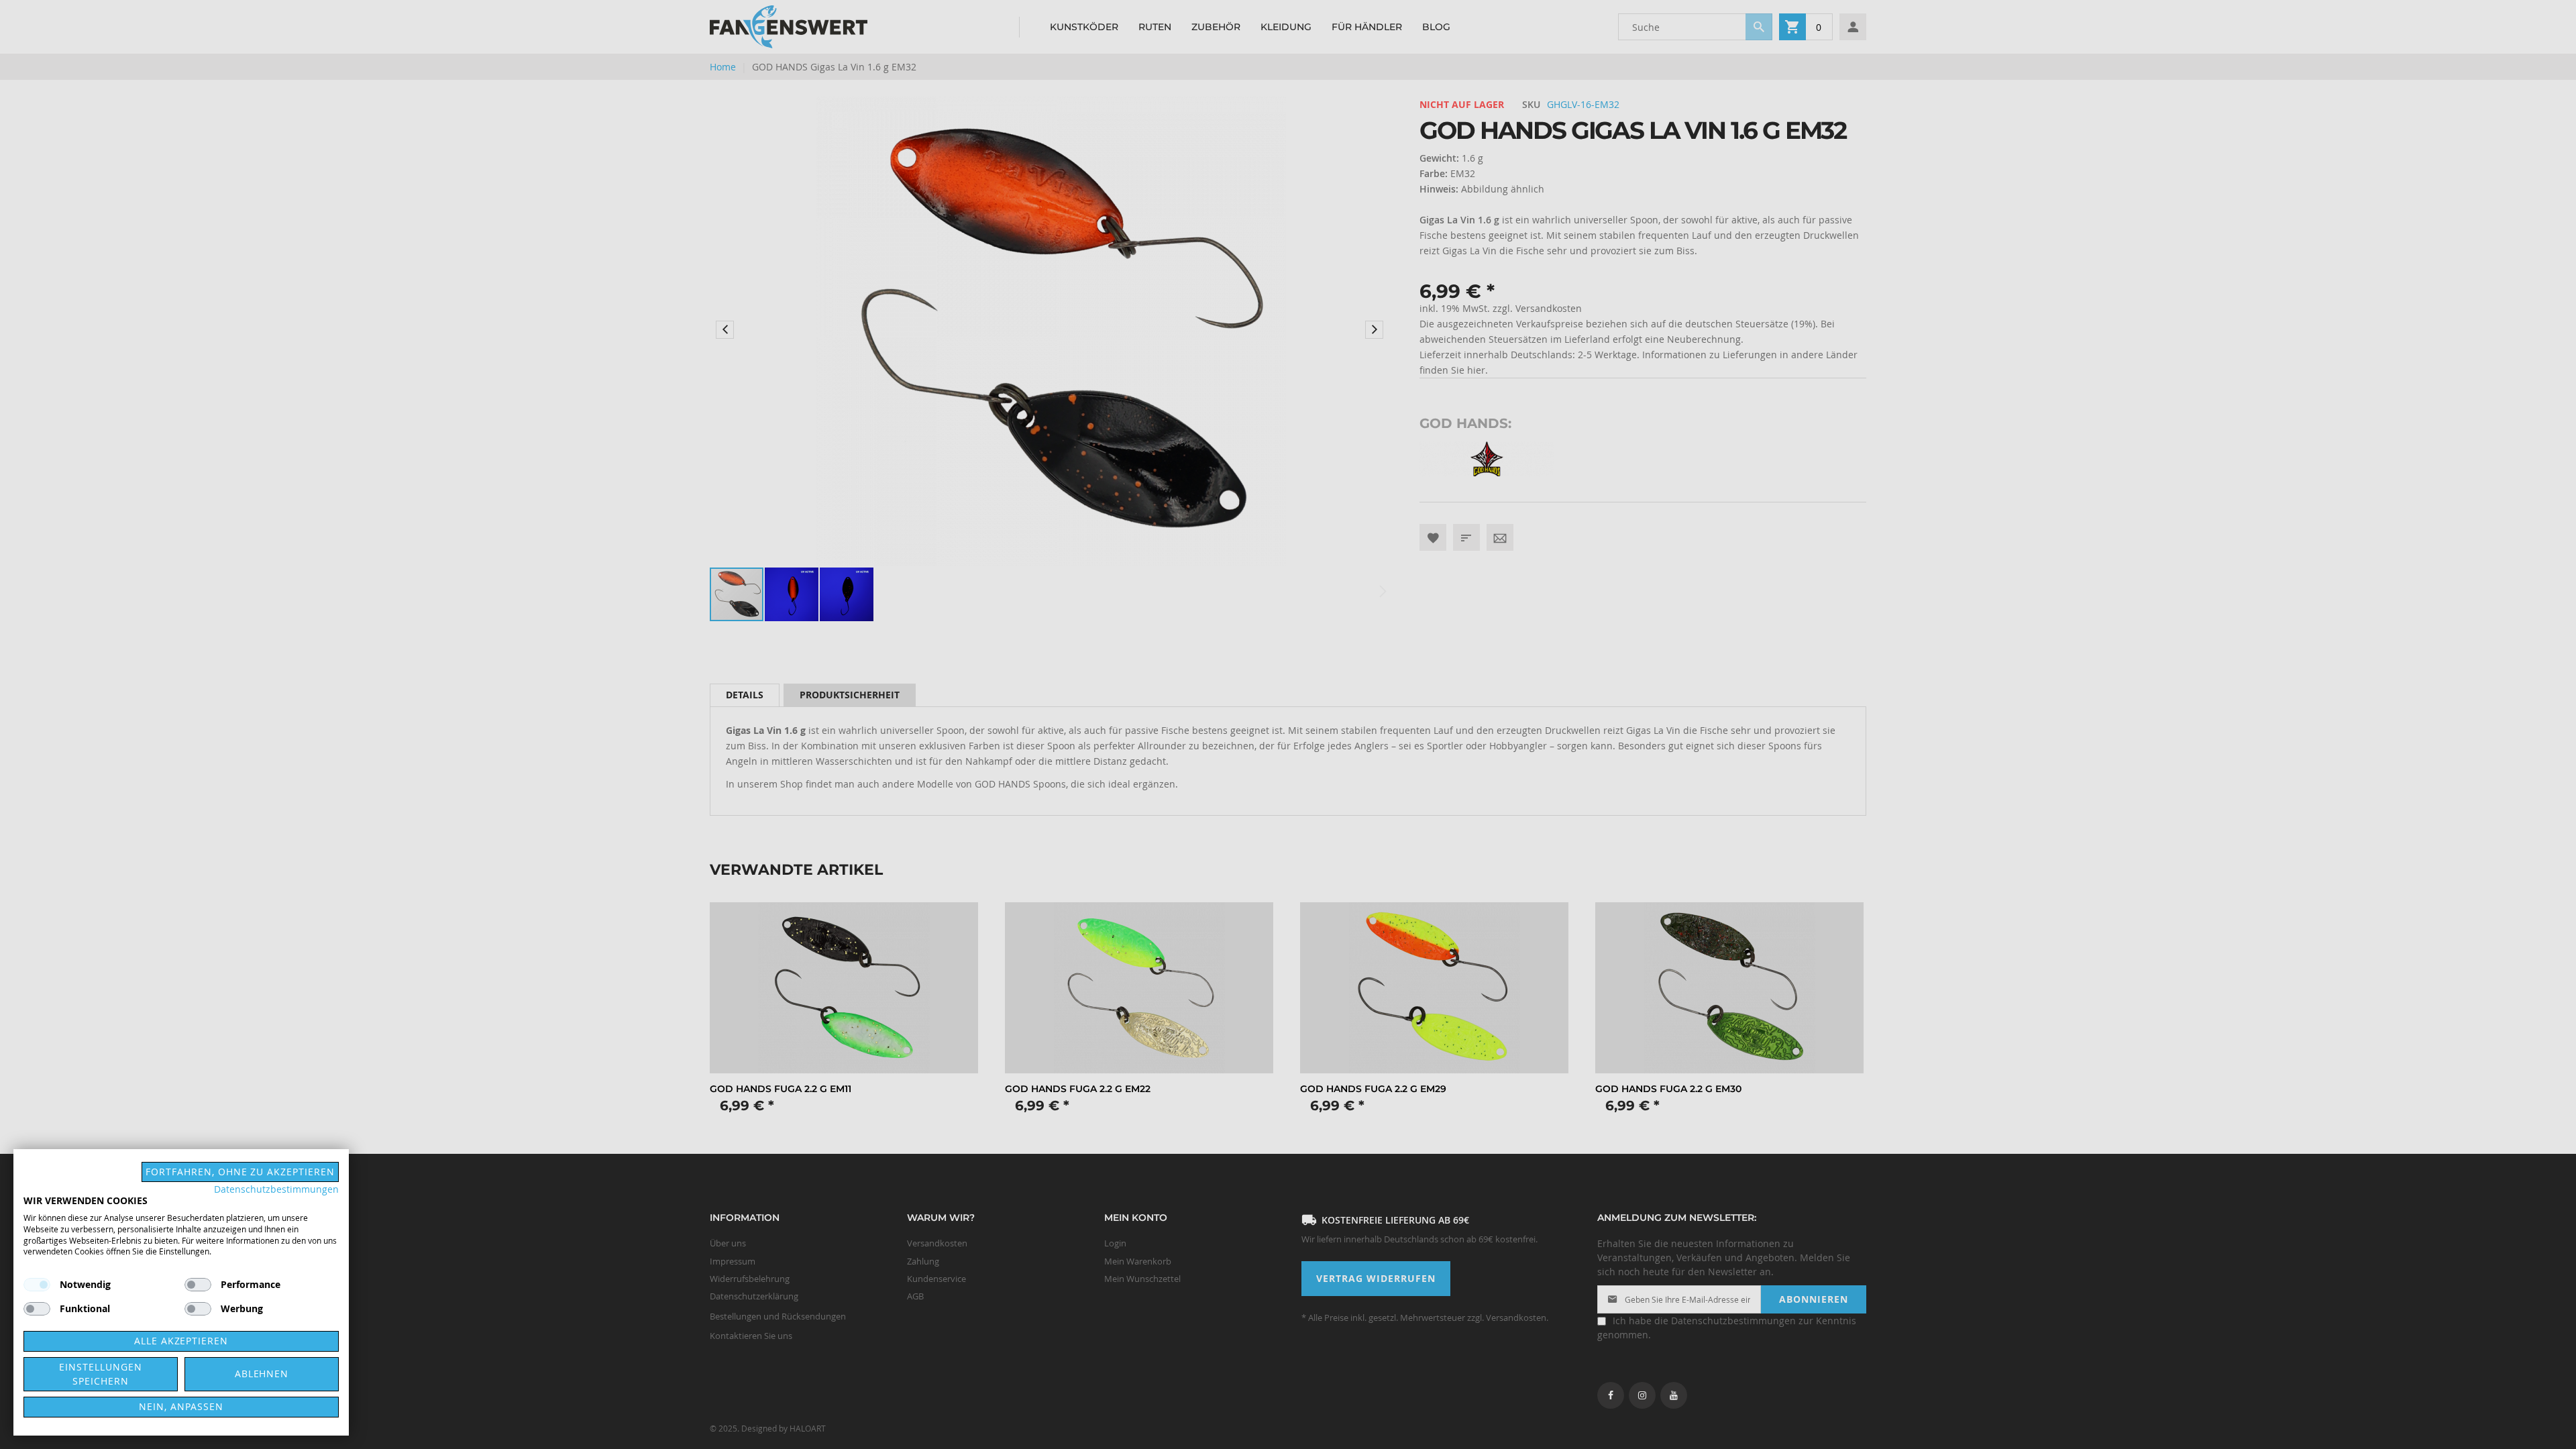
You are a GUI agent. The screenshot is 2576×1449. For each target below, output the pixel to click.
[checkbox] (198, 1285)
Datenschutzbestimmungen (276, 1189)
